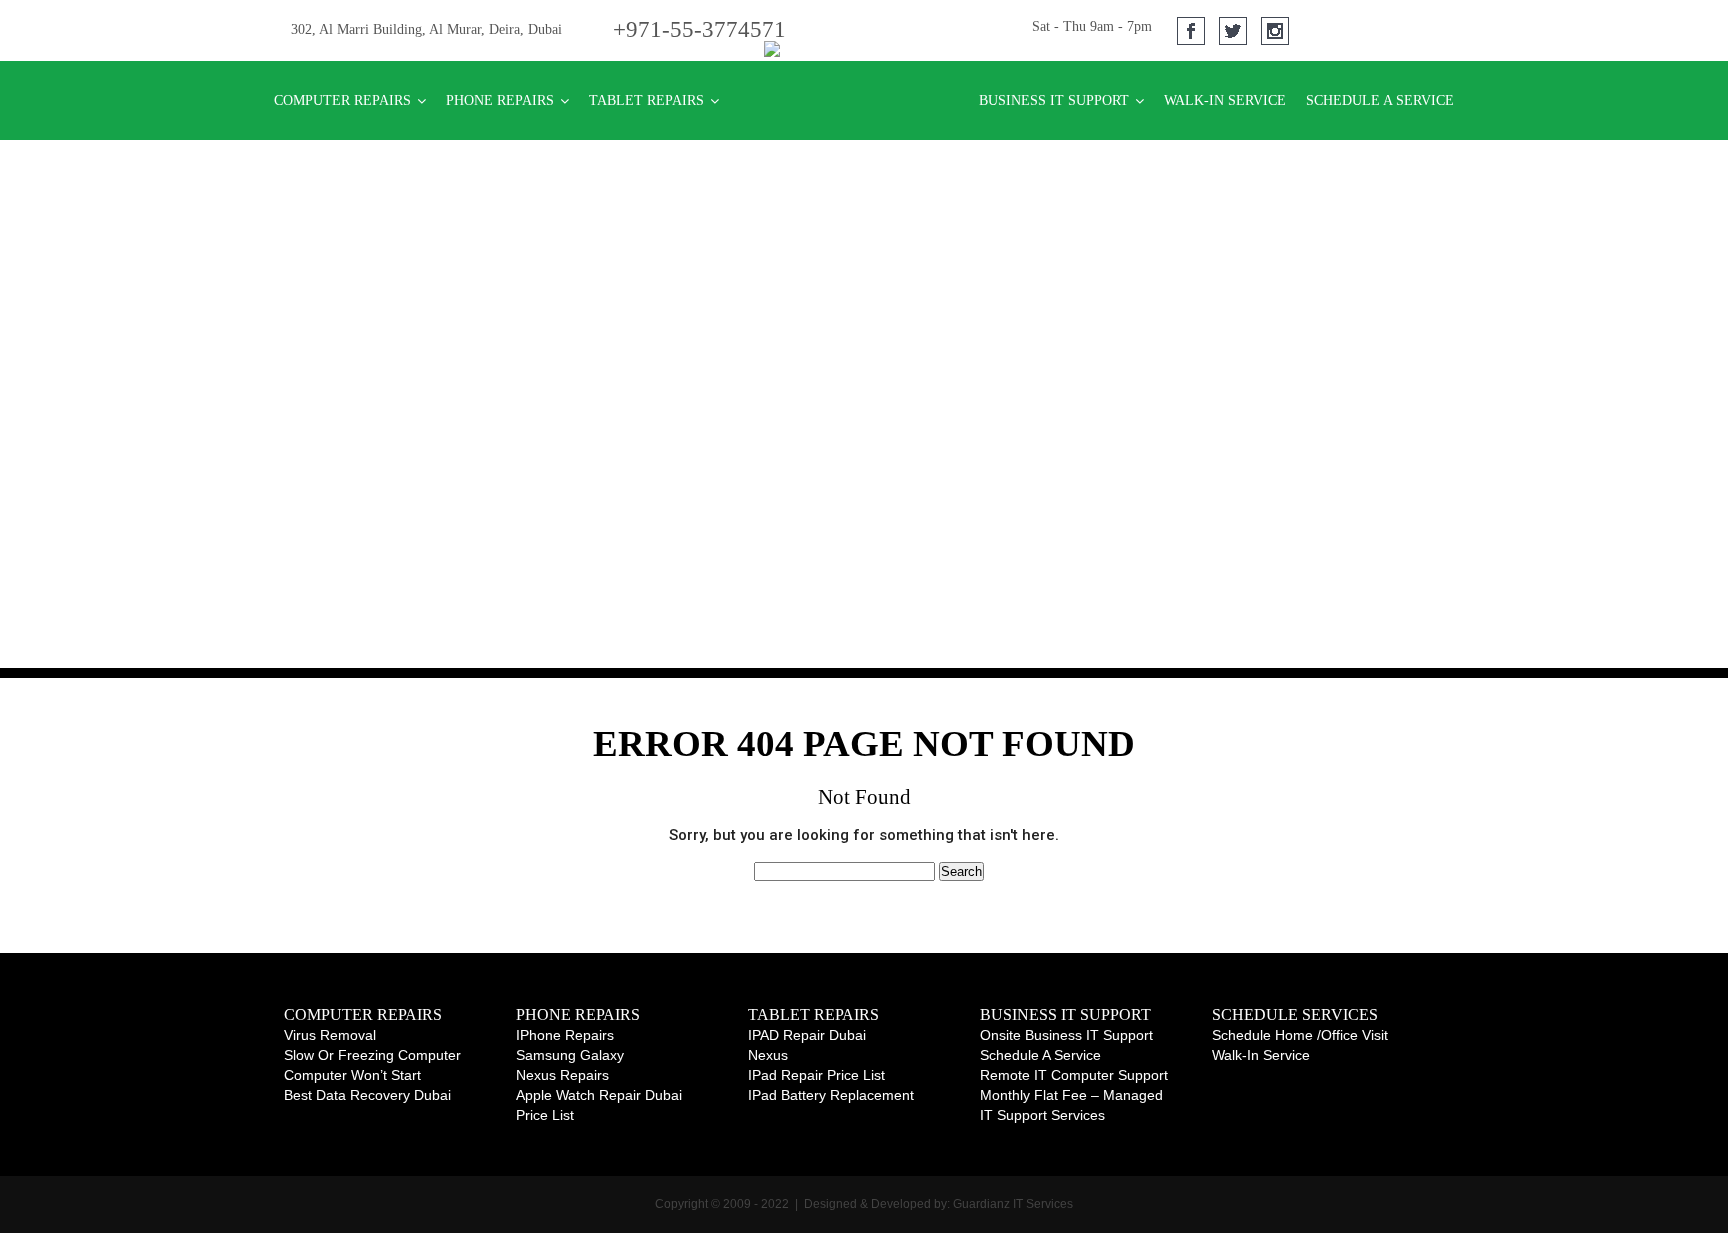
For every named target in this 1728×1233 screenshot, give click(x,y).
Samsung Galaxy (570, 1055)
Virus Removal (330, 1035)
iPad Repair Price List (816, 1075)
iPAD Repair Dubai (807, 1035)
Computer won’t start (352, 1075)
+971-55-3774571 (699, 29)
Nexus (768, 1055)
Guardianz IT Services (1011, 1204)
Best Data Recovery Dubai (367, 1095)
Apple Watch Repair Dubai (599, 1095)
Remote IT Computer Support (1074, 1075)
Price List (545, 1115)
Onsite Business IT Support (1066, 1035)
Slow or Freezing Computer (372, 1055)
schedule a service (1040, 1055)
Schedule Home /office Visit (1300, 1035)
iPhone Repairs (565, 1035)
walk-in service (1261, 1055)
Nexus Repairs (562, 1075)
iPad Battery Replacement (831, 1095)
